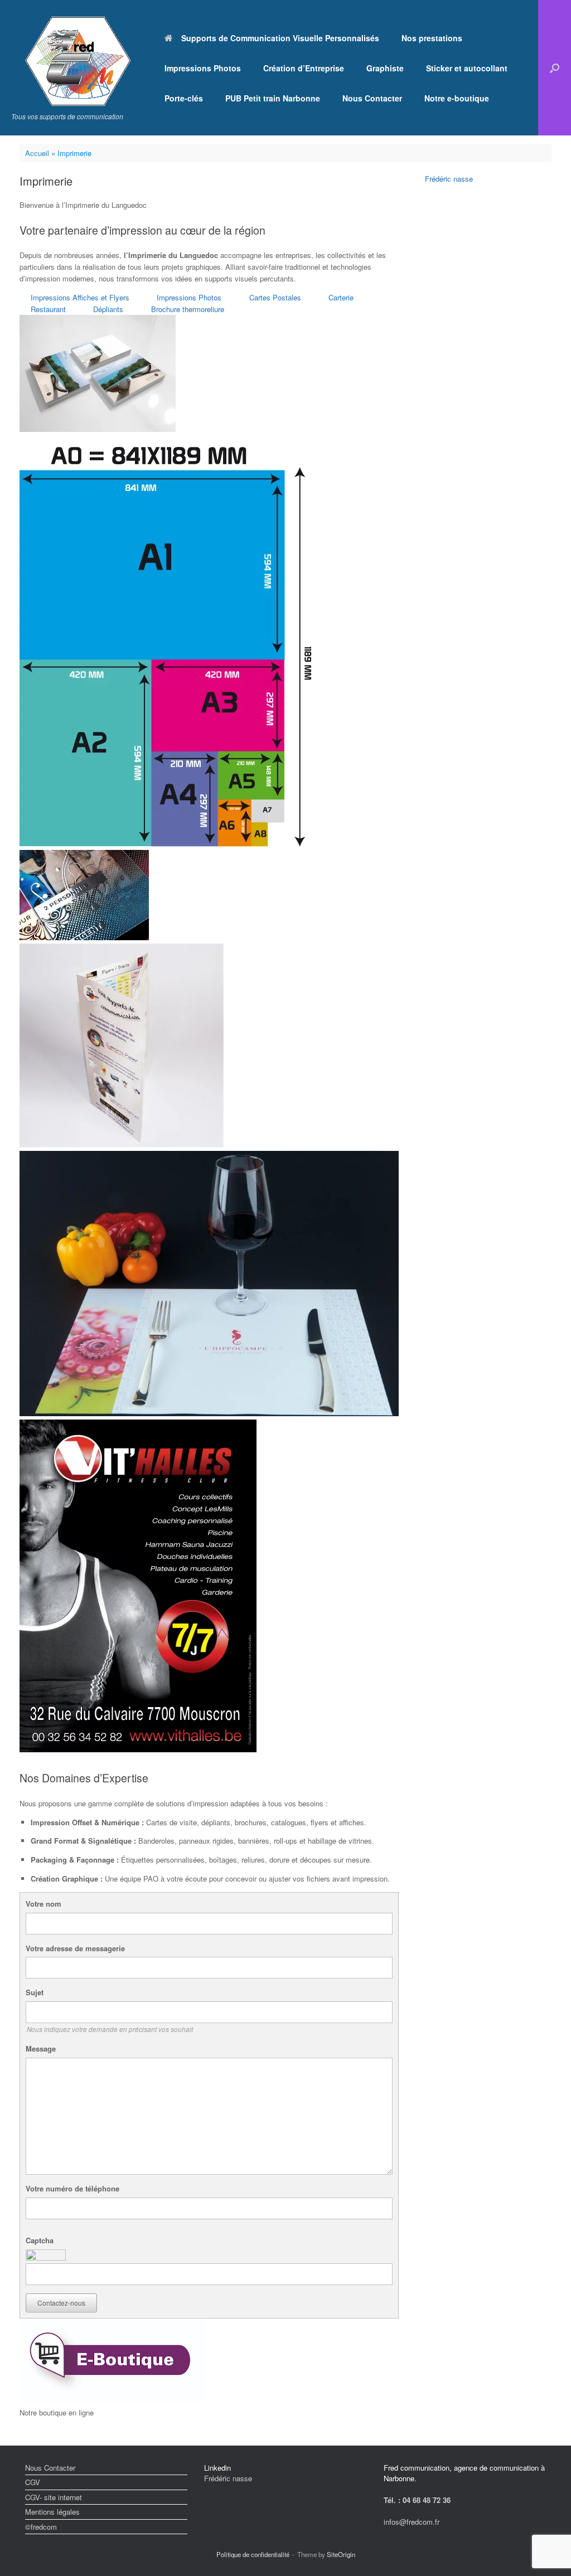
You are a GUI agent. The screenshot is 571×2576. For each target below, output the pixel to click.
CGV (33, 2482)
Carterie (341, 297)
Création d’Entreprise (304, 68)
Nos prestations (432, 38)
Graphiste (385, 68)
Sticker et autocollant (467, 68)
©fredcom (41, 2527)
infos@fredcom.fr (412, 2522)
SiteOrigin (341, 2554)
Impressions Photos (203, 68)
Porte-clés (184, 98)
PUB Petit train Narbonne (273, 98)
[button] (555, 68)
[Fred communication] (78, 61)
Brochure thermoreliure (188, 309)
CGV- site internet (54, 2497)
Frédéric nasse (449, 179)
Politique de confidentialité (253, 2554)
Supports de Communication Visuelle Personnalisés (280, 38)
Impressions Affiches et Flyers (80, 297)
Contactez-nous (61, 2303)
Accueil (37, 153)
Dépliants (108, 309)
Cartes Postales (275, 297)
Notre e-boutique (457, 98)
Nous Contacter (372, 98)
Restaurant (48, 309)
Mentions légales (52, 2512)
